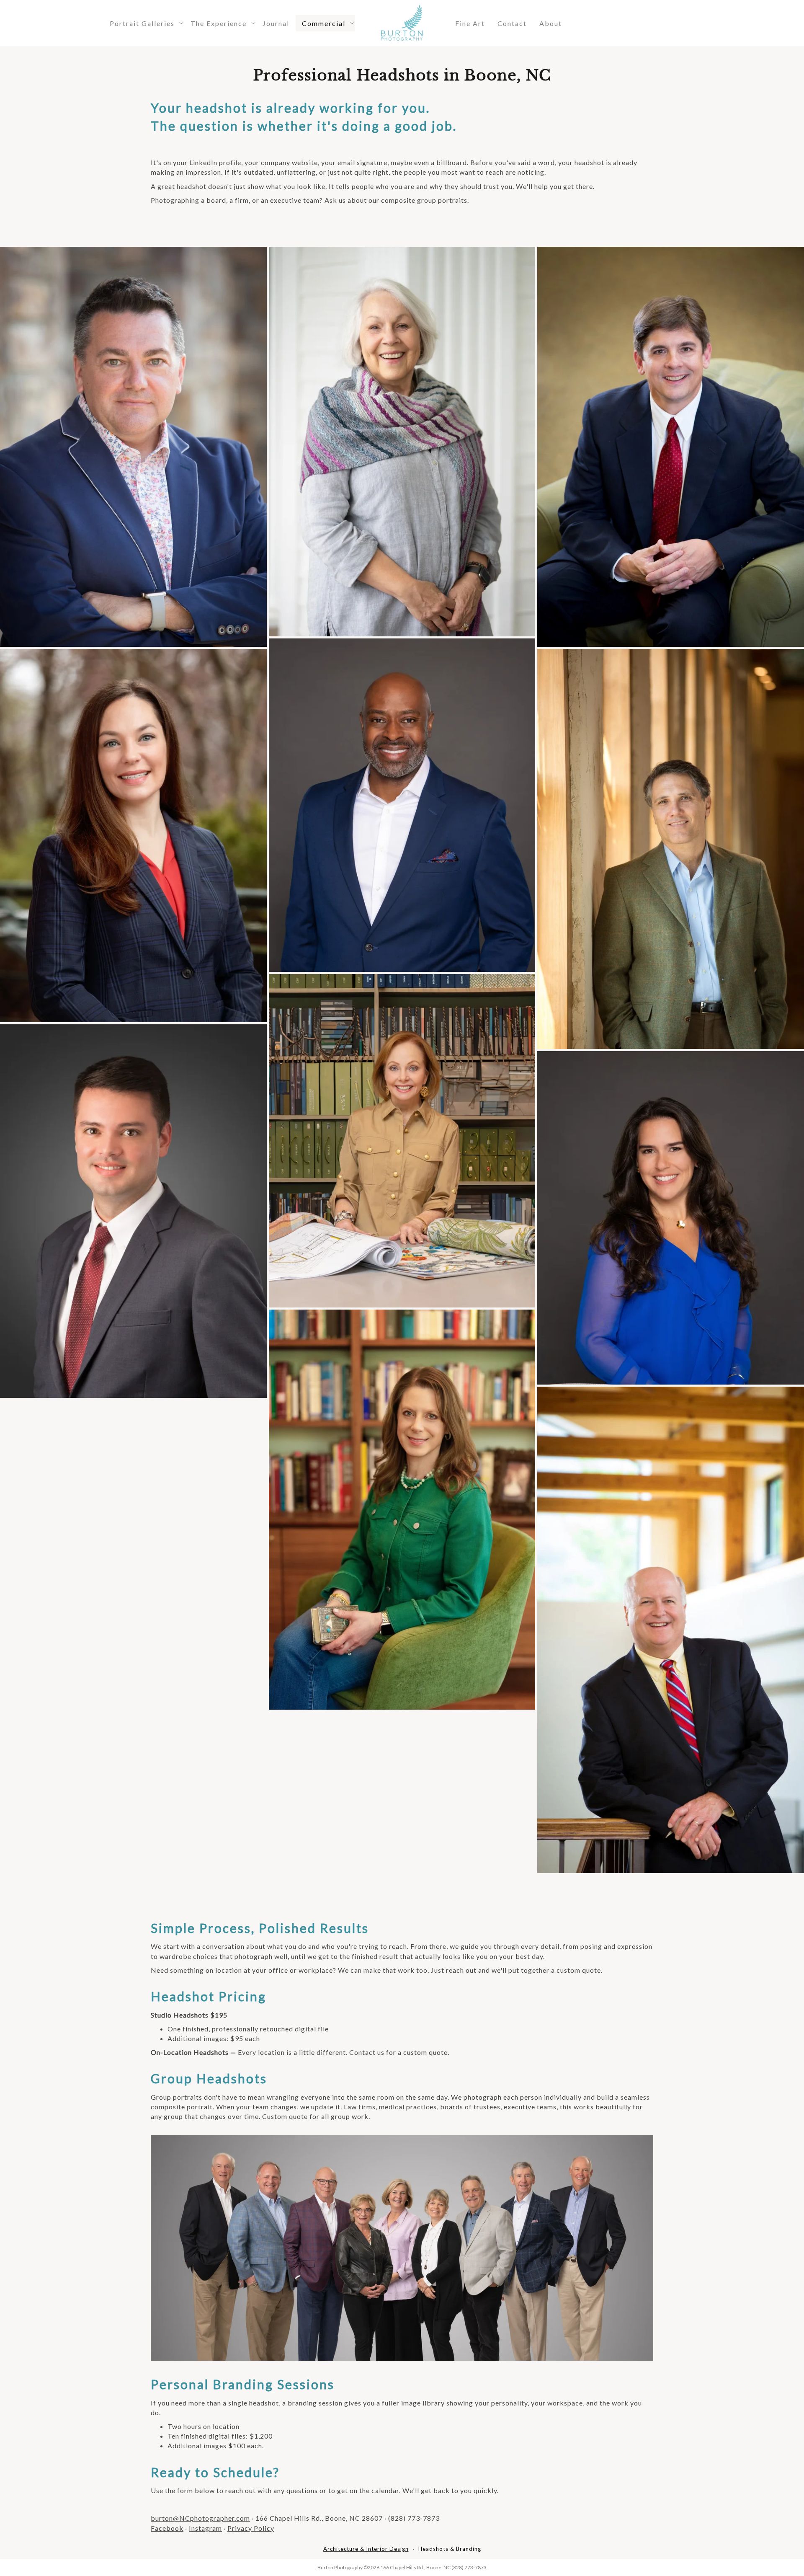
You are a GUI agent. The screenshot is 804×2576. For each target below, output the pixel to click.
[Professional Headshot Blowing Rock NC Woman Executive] (402, 442)
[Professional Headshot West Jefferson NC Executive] (671, 447)
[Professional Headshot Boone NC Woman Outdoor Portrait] (133, 836)
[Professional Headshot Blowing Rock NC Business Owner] (133, 447)
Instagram (205, 2528)
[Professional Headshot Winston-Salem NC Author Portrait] (402, 1510)
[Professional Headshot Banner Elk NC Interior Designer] (402, 1141)
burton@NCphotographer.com (200, 2518)
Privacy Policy (251, 2528)
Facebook (167, 2528)
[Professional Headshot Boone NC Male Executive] (671, 849)
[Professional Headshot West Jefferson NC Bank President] (671, 1630)
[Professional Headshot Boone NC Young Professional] (133, 1211)
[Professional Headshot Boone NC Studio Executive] (402, 805)
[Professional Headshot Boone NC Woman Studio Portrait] (671, 1218)
